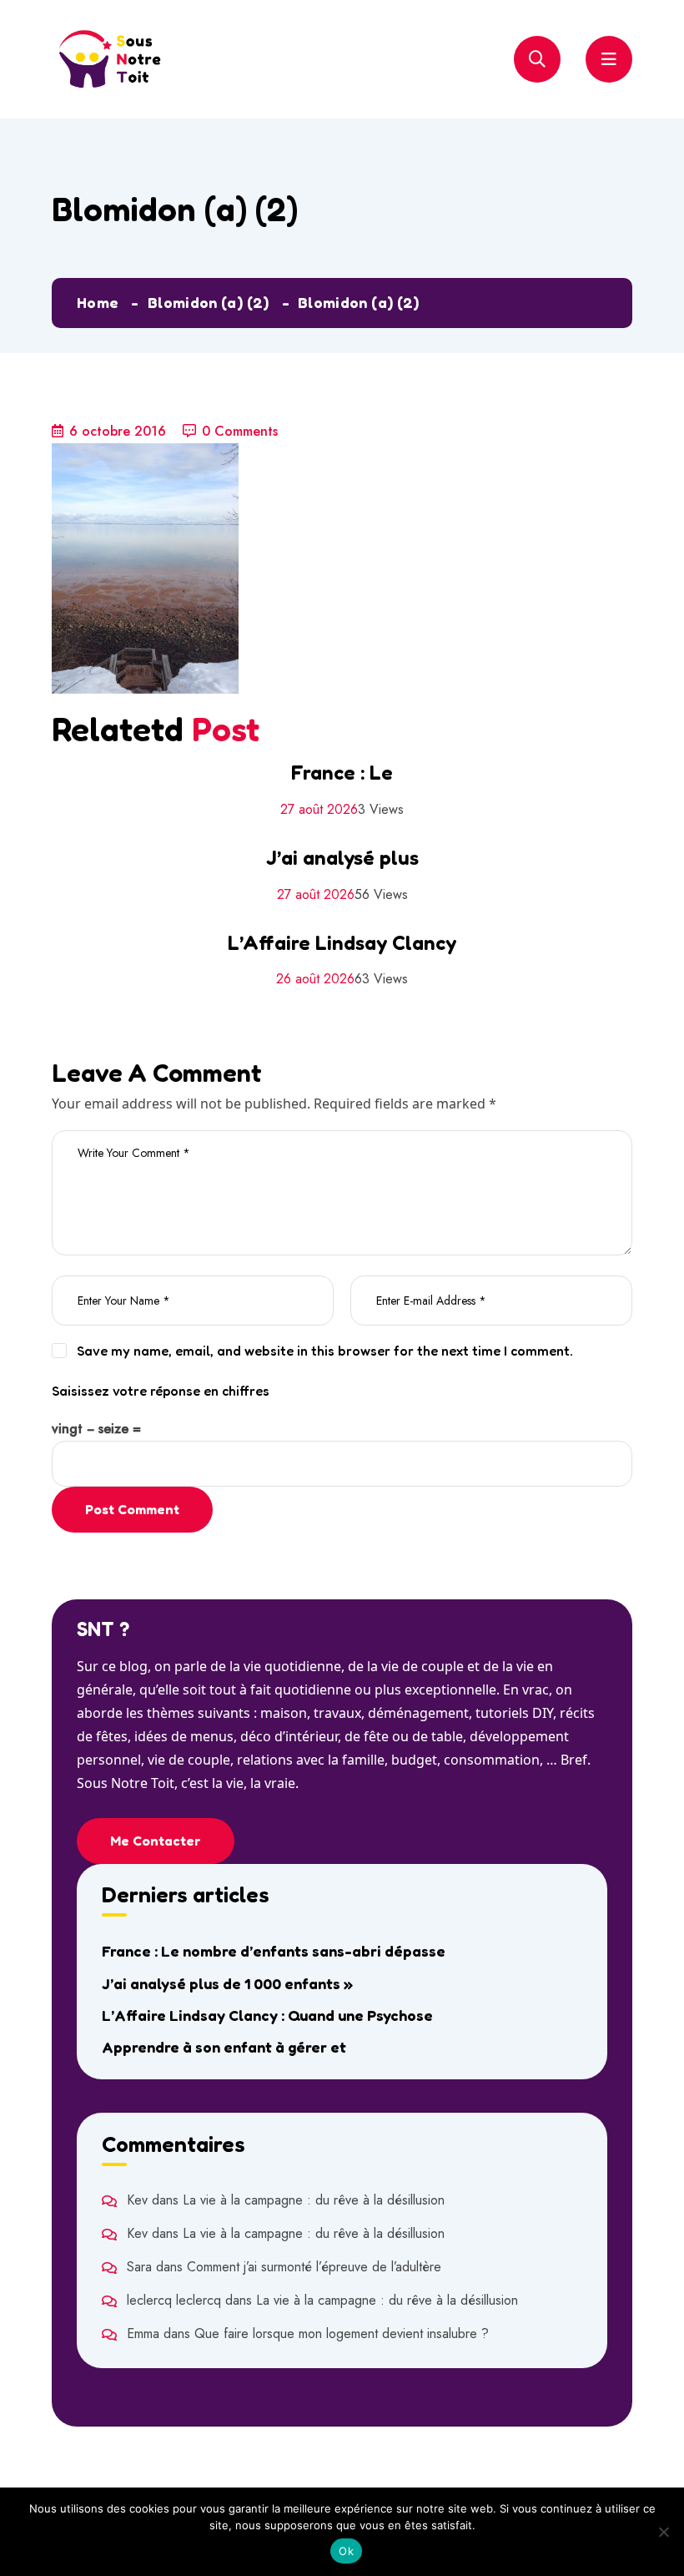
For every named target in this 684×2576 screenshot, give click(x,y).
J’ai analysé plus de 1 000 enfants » (227, 1983)
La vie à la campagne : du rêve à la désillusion (314, 2200)
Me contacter (156, 1841)
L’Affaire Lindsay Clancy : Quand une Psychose (267, 2015)
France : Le (342, 773)
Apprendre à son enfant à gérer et (224, 2047)
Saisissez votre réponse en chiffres (161, 1391)
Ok (346, 2551)
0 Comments (240, 431)
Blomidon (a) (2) (209, 302)
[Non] (663, 2532)
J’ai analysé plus (342, 858)
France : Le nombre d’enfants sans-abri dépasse (274, 1951)
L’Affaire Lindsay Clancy (342, 943)
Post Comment (132, 1509)
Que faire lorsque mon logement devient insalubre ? (342, 2334)
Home (98, 302)
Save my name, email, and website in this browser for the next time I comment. (325, 1351)
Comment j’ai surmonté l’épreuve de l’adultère (314, 2267)
